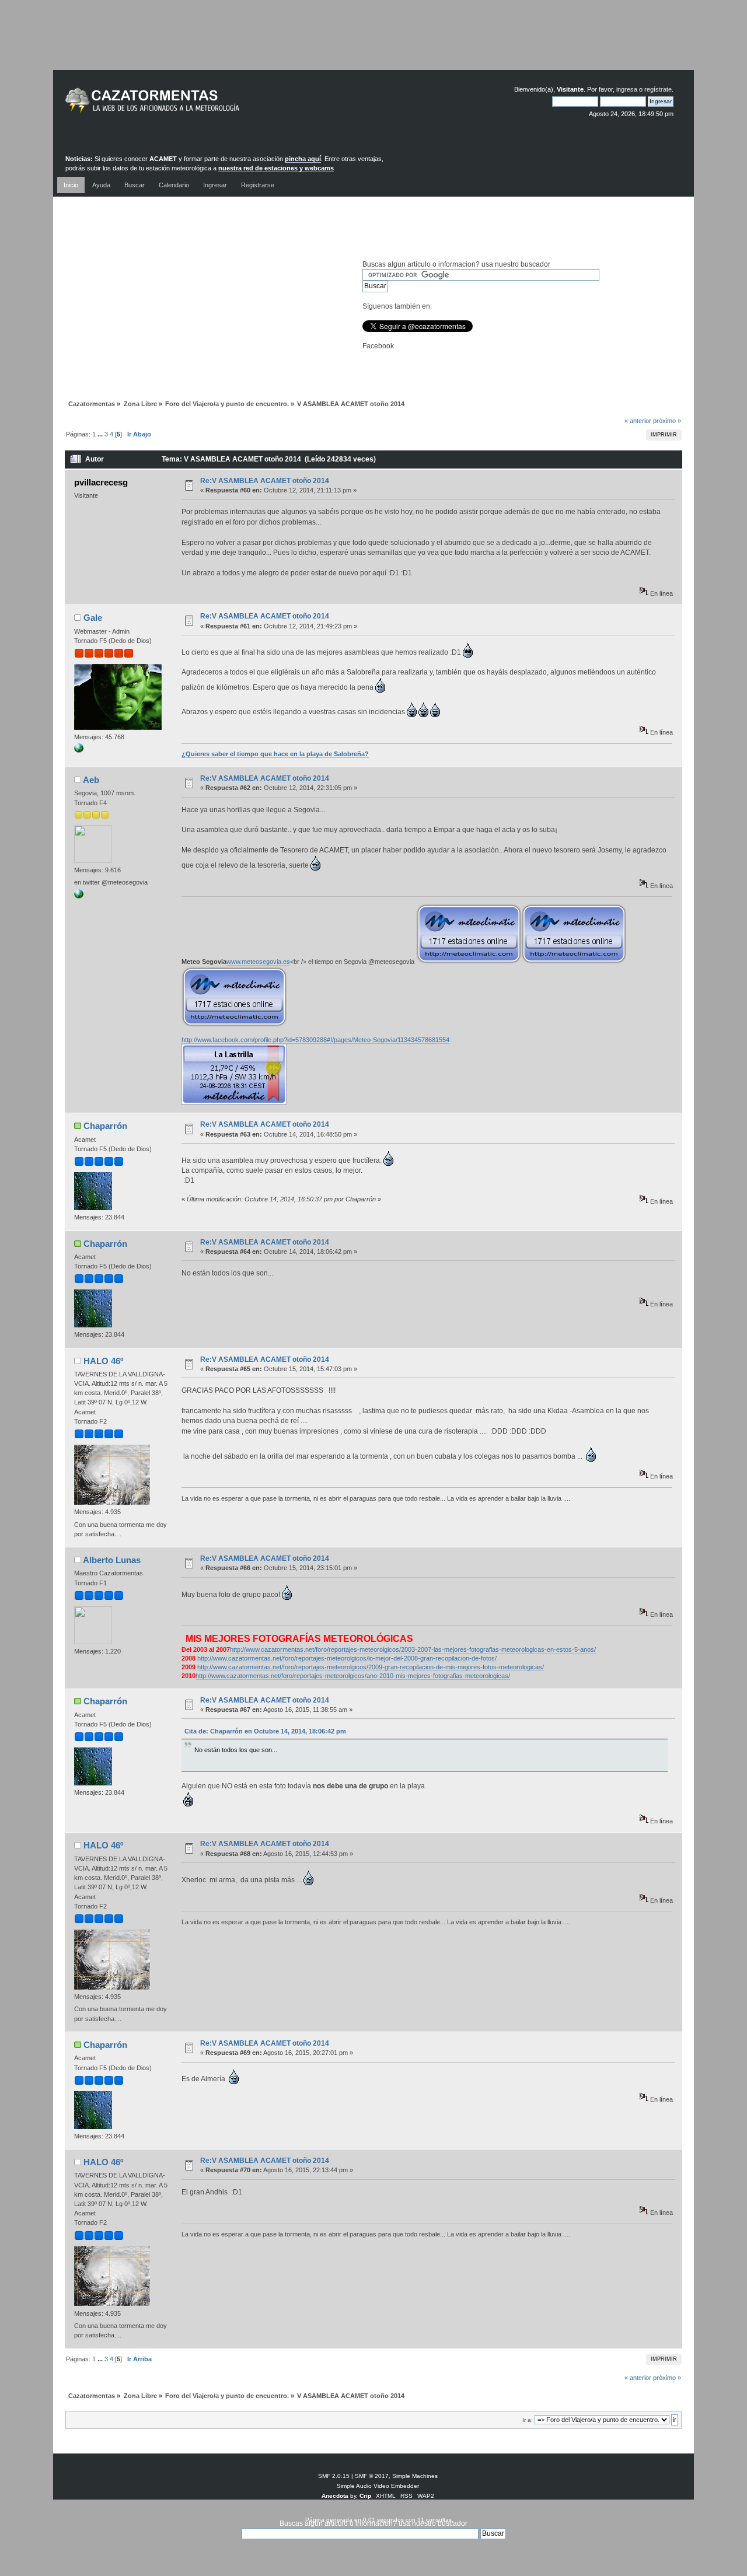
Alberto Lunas (112, 1560)
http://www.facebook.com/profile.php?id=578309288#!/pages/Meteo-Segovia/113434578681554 (315, 1040)
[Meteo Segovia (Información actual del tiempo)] (79, 896)
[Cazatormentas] (196, 105)
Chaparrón (105, 1126)
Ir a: (528, 2420)
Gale (93, 618)
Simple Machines (415, 2476)
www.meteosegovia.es (258, 962)
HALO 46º (103, 1361)
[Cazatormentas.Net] (79, 750)
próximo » (667, 421)
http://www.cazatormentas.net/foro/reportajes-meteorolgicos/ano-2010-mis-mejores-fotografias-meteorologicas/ (353, 1676)
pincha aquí (303, 159)
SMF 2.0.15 (334, 2476)
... (101, 434)
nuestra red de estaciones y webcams (276, 168)
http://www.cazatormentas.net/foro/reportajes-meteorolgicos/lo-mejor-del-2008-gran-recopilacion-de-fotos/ (347, 1658)
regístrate (658, 89)
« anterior (638, 421)
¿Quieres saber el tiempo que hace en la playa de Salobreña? (275, 754)
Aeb (91, 780)
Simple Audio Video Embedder (378, 2486)
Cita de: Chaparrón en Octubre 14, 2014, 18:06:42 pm (265, 1731)
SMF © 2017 (372, 2476)
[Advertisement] (373, 44)
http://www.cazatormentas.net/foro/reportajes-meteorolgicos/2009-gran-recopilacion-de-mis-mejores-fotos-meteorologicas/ (371, 1667)
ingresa (627, 89)
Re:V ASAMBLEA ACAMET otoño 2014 (265, 481)
